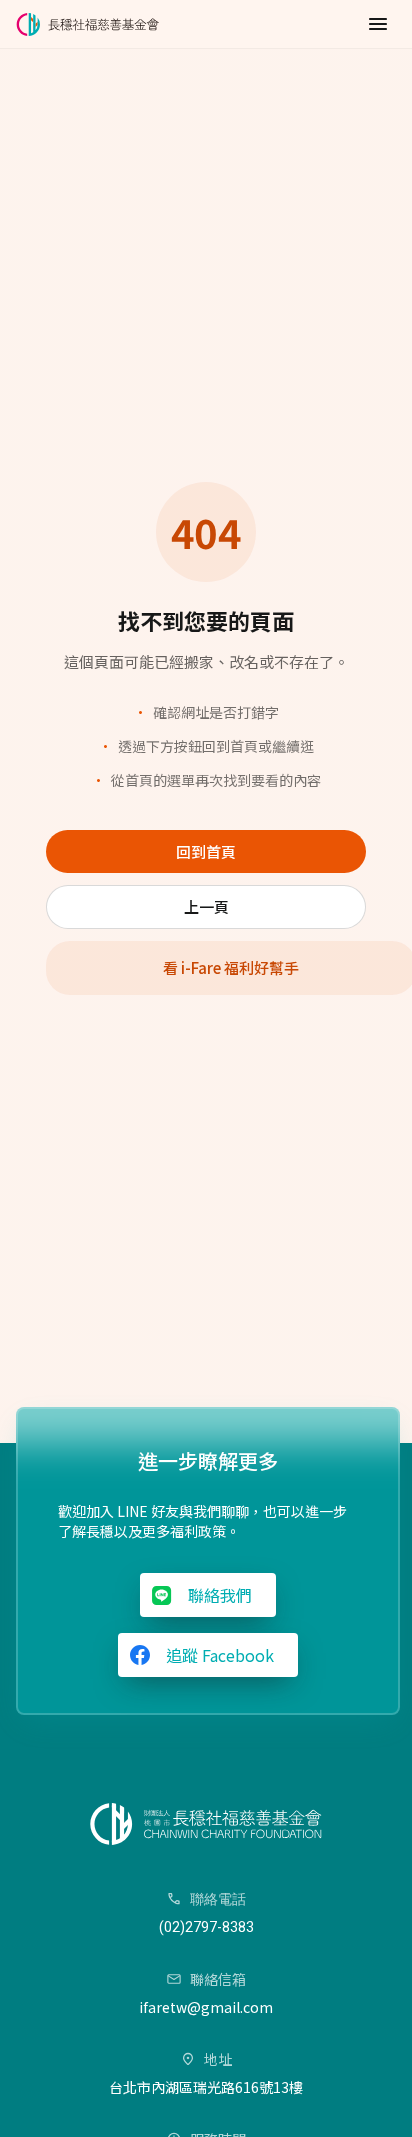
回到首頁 (206, 851)
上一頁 (206, 906)
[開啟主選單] (378, 24)
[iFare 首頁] (91, 24)
